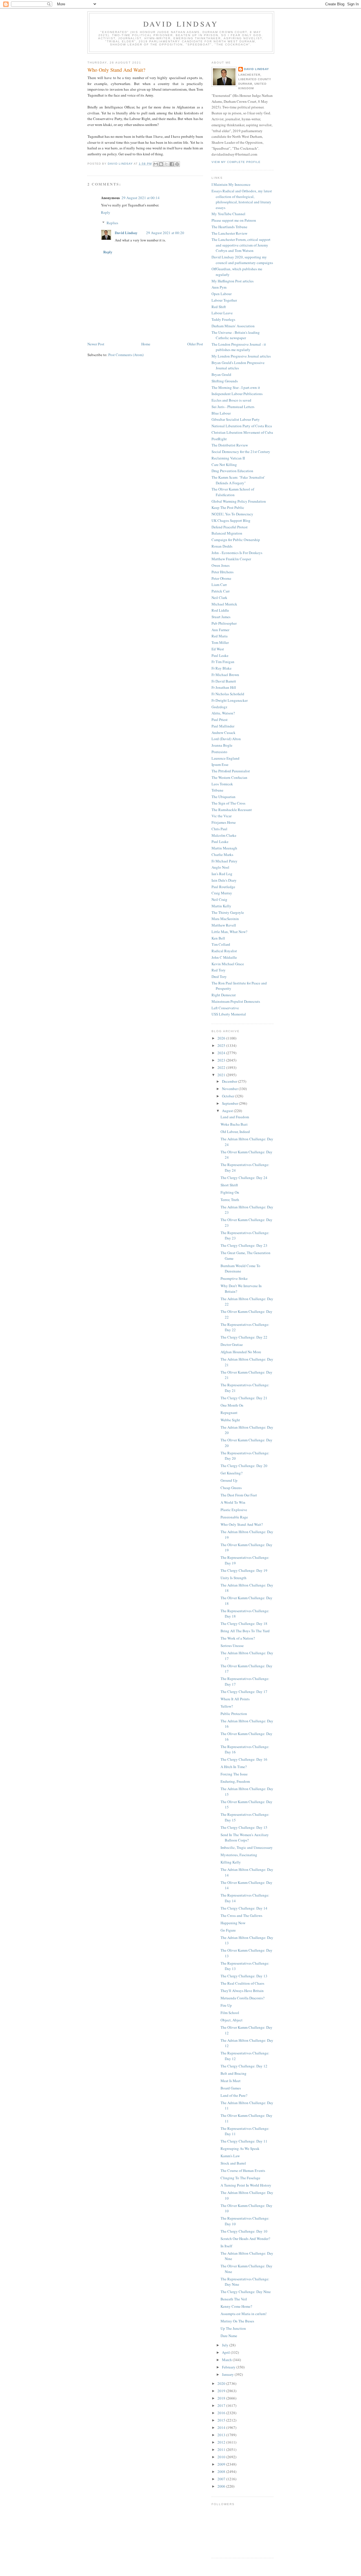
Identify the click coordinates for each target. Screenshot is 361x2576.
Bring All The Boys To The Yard (245, 1631)
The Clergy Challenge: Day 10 (244, 2231)
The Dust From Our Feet (239, 1495)
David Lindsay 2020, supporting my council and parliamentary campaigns (242, 260)
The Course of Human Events (243, 2170)
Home (146, 344)
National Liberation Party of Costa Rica (242, 426)
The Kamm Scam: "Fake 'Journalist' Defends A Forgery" (238, 480)
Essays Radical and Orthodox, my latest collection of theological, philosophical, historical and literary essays (242, 199)
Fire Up (226, 2005)
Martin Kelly (221, 906)
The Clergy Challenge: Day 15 (244, 1827)
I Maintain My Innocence (231, 184)
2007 (222, 2479)
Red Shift (219, 307)
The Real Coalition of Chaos (242, 1983)
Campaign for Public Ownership (236, 540)
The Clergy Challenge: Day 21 (244, 1398)
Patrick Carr (221, 591)
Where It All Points (235, 1699)
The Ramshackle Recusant (232, 810)
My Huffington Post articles (233, 281)
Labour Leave (222, 313)
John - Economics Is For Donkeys (237, 553)
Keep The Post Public (228, 507)
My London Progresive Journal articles (241, 356)
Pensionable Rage (234, 1517)
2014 (222, 2427)
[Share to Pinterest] (177, 164)
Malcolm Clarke (224, 835)
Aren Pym (219, 287)
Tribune (217, 790)
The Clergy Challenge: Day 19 (244, 1570)
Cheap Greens (231, 1488)
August (228, 1111)
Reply (106, 212)
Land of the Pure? (234, 2095)
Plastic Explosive (234, 1510)
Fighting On (230, 1192)
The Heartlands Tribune (229, 227)
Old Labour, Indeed (235, 1132)
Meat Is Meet (231, 2081)
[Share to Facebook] (172, 164)
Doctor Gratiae (232, 1344)
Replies (112, 223)
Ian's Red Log (222, 874)
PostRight (219, 439)
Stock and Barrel (233, 2163)
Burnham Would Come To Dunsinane (240, 1269)
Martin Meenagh (224, 848)
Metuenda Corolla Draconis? (243, 1998)
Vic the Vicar (222, 816)
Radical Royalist (224, 951)
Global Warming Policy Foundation (239, 501)
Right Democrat (224, 995)
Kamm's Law (230, 2156)
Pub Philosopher (224, 623)
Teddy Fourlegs (223, 319)
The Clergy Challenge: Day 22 (244, 1337)
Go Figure (228, 1930)
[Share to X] (166, 164)
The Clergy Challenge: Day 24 (244, 1178)
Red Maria (220, 636)
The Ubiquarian (224, 797)
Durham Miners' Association (233, 326)
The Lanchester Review (229, 233)
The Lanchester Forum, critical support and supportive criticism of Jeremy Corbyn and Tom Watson (241, 245)
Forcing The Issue (234, 1774)
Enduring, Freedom (235, 1781)
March (227, 2360)
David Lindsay (181, 24)
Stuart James (221, 617)
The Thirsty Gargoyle (228, 912)
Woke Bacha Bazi (234, 1124)
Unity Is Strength (234, 1578)
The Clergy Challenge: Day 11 (244, 2141)
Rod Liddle (220, 610)
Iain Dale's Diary (224, 880)
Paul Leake (220, 655)
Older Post (195, 344)
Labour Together (224, 300)
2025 (222, 1045)
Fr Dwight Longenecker (230, 700)
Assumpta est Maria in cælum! (244, 2314)
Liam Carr (219, 585)
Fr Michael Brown (225, 675)
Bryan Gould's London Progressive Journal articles (238, 365)
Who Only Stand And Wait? (242, 1524)
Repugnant (229, 1413)
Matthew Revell (224, 925)
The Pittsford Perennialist (231, 771)
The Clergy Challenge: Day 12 (244, 2066)
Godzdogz (219, 707)
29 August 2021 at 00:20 (165, 233)
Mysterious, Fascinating (239, 1855)
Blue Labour (221, 413)
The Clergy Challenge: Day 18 (244, 1623)
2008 (222, 2472)
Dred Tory (219, 977)
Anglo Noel (220, 867)
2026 (222, 1038)
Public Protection (234, 1714)
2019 (222, 2391)
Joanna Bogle (222, 745)
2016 (222, 2413)
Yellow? (227, 1706)
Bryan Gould (221, 374)
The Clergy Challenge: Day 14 (244, 1908)
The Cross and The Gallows (241, 1915)
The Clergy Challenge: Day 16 (244, 1759)
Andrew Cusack (224, 733)
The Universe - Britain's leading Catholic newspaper (236, 335)
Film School (230, 2013)
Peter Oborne (221, 578)
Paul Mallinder (223, 726)
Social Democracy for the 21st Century (241, 452)
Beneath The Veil (234, 2299)
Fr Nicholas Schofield (228, 694)
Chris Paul (219, 829)
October (228, 1096)
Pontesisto (219, 752)
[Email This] (156, 164)
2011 (222, 2449)
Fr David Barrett (224, 681)
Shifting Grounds (225, 381)
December (230, 1081)
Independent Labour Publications (237, 394)
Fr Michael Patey (224, 861)
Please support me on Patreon (234, 220)
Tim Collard (221, 944)
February (229, 2367)
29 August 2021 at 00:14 (141, 198)
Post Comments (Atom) (126, 355)
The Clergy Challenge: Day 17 (244, 1692)
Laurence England (225, 758)
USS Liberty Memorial (229, 1014)
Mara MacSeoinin (225, 919)
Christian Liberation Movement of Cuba (242, 432)
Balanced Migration (227, 533)
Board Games (231, 2088)
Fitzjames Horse (224, 822)
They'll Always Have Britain (242, 1991)
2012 (222, 2442)
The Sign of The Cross (228, 803)
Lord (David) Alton (226, 739)
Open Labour (222, 294)
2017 (222, 2405)
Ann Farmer (220, 630)
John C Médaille (224, 957)
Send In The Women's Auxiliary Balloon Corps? (245, 1838)
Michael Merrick (224, 604)
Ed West (218, 649)
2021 (222, 1075)
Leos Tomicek (222, 784)
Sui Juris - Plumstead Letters (233, 407)
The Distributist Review (230, 445)
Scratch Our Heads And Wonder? (245, 2239)
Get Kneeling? (232, 1473)
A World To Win (233, 1502)
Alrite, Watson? (223, 713)
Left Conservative (225, 1008)
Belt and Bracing (234, 2073)
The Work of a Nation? (238, 1638)
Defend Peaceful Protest (230, 527)
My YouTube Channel (228, 214)
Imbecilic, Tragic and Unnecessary (247, 1847)
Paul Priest (220, 720)
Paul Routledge (223, 887)
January (228, 2374)
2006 (222, 2486)
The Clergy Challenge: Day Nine (246, 2292)
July (226, 2345)
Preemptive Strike (234, 1278)
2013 (222, 2435)
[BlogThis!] (161, 164)
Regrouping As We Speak (240, 2148)
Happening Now (233, 1923)
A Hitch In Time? (234, 1767)
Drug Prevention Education (232, 471)
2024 (222, 1053)
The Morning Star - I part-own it (236, 387)
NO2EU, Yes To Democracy (232, 514)
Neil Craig (219, 899)
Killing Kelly (231, 1862)
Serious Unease (232, 1646)
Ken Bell (218, 938)
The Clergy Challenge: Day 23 (244, 1245)
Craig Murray (222, 893)
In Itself (226, 2246)
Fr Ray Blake (222, 668)
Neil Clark (219, 598)
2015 (222, 2420)
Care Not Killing (224, 465)
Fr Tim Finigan (223, 662)
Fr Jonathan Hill (224, 687)
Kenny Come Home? (236, 2306)
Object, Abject (232, 2020)
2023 (222, 1060)
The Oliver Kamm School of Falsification (233, 492)
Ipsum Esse (220, 764)
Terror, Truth (230, 1200)
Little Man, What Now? (229, 932)
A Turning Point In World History (246, 2185)
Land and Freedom (235, 1117)
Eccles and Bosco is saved (231, 400)
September (230, 1103)
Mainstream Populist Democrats (236, 1001)
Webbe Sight (230, 1420)
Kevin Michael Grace (228, 964)
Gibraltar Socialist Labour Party (236, 419)
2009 (222, 2464)
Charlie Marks (222, 855)
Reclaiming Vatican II (228, 458)
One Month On (232, 1405)
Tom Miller (220, 642)
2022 (222, 1067)
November (230, 1089)
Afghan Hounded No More (241, 1352)
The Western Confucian (229, 777)
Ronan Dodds (222, 546)
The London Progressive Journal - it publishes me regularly (239, 347)
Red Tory (219, 970)
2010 (222, 2457)
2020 (222, 2383)
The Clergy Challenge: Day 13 (244, 1976)
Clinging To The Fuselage (240, 2178)
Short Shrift (229, 1185)
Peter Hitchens (223, 572)
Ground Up (229, 1480)
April (226, 2352)
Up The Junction (233, 2328)
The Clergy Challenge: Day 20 (244, 1466)
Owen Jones (221, 565)
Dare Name (229, 2336)
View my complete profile (236, 162)
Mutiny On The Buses (237, 2321)
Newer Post (96, 344)
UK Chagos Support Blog (231, 520)
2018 (222, 2398)
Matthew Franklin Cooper (231, 559)
